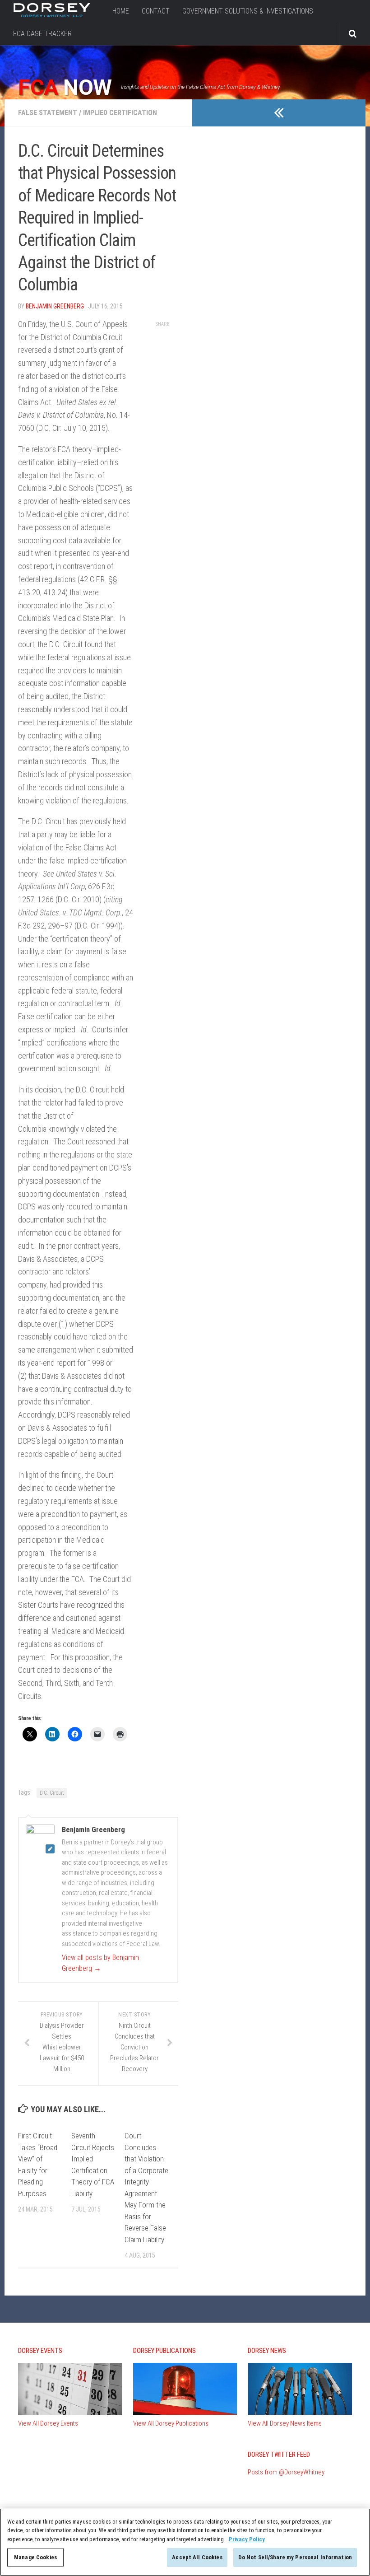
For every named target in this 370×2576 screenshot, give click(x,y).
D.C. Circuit (52, 1793)
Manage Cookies (35, 2557)
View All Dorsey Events (48, 2423)
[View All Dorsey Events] (70, 2413)
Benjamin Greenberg (55, 306)
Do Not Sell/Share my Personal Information (295, 2557)
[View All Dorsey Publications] (185, 2413)
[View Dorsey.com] (52, 15)
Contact (156, 11)
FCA (65, 88)
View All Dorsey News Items (285, 2423)
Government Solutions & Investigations (248, 11)
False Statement (48, 113)
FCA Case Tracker (42, 34)
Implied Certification (120, 113)
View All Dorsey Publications (171, 2423)
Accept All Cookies (197, 2557)
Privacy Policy (247, 2539)
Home (121, 11)
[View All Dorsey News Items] (300, 2413)
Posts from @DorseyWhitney (286, 2472)
